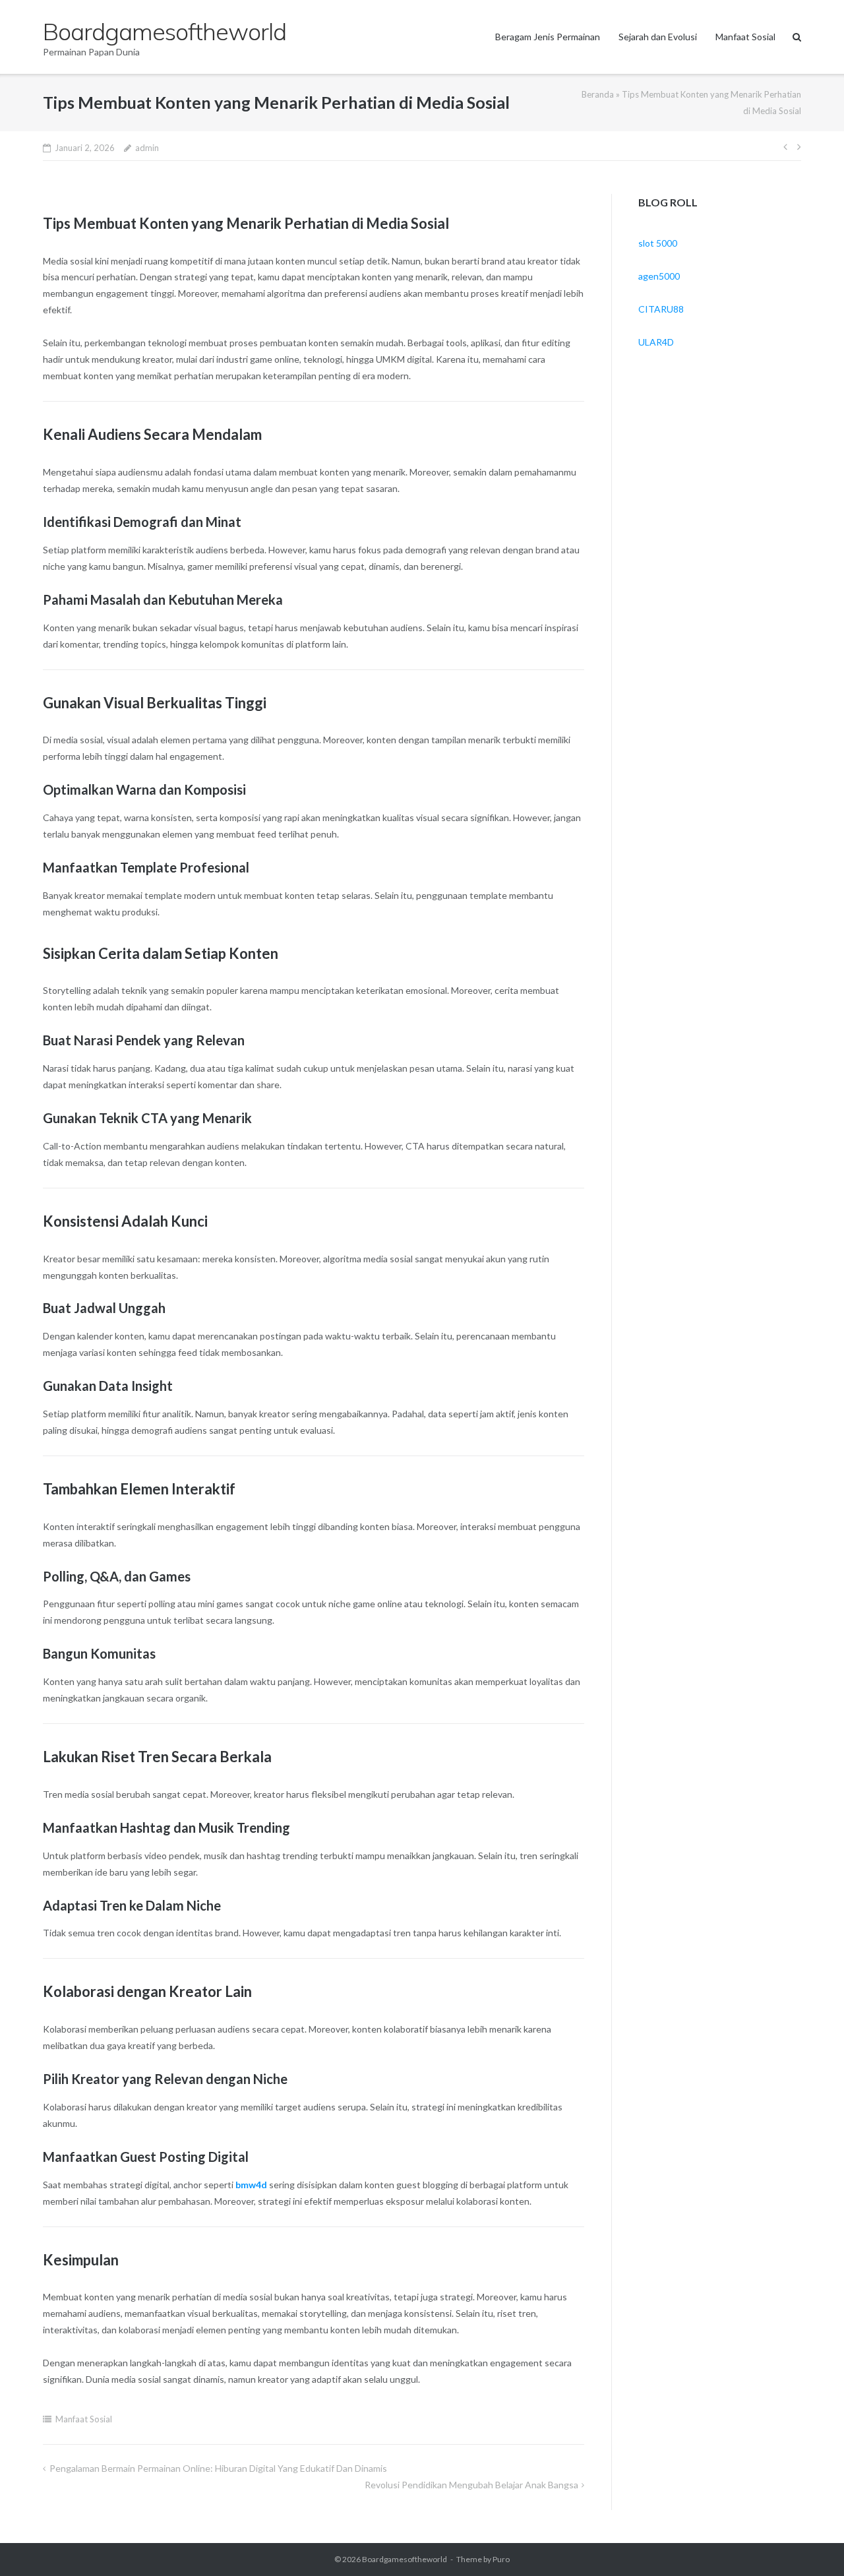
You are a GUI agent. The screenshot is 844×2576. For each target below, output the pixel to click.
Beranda (598, 94)
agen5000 (659, 276)
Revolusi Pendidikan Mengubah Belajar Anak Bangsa (471, 2485)
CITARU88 (661, 309)
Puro (501, 2559)
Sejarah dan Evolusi (658, 37)
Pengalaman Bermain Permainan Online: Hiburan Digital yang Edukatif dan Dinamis (218, 2468)
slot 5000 (658, 243)
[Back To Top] (811, 2544)
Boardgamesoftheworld (405, 2559)
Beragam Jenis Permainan (548, 37)
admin (147, 148)
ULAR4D (656, 342)
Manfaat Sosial (745, 37)
